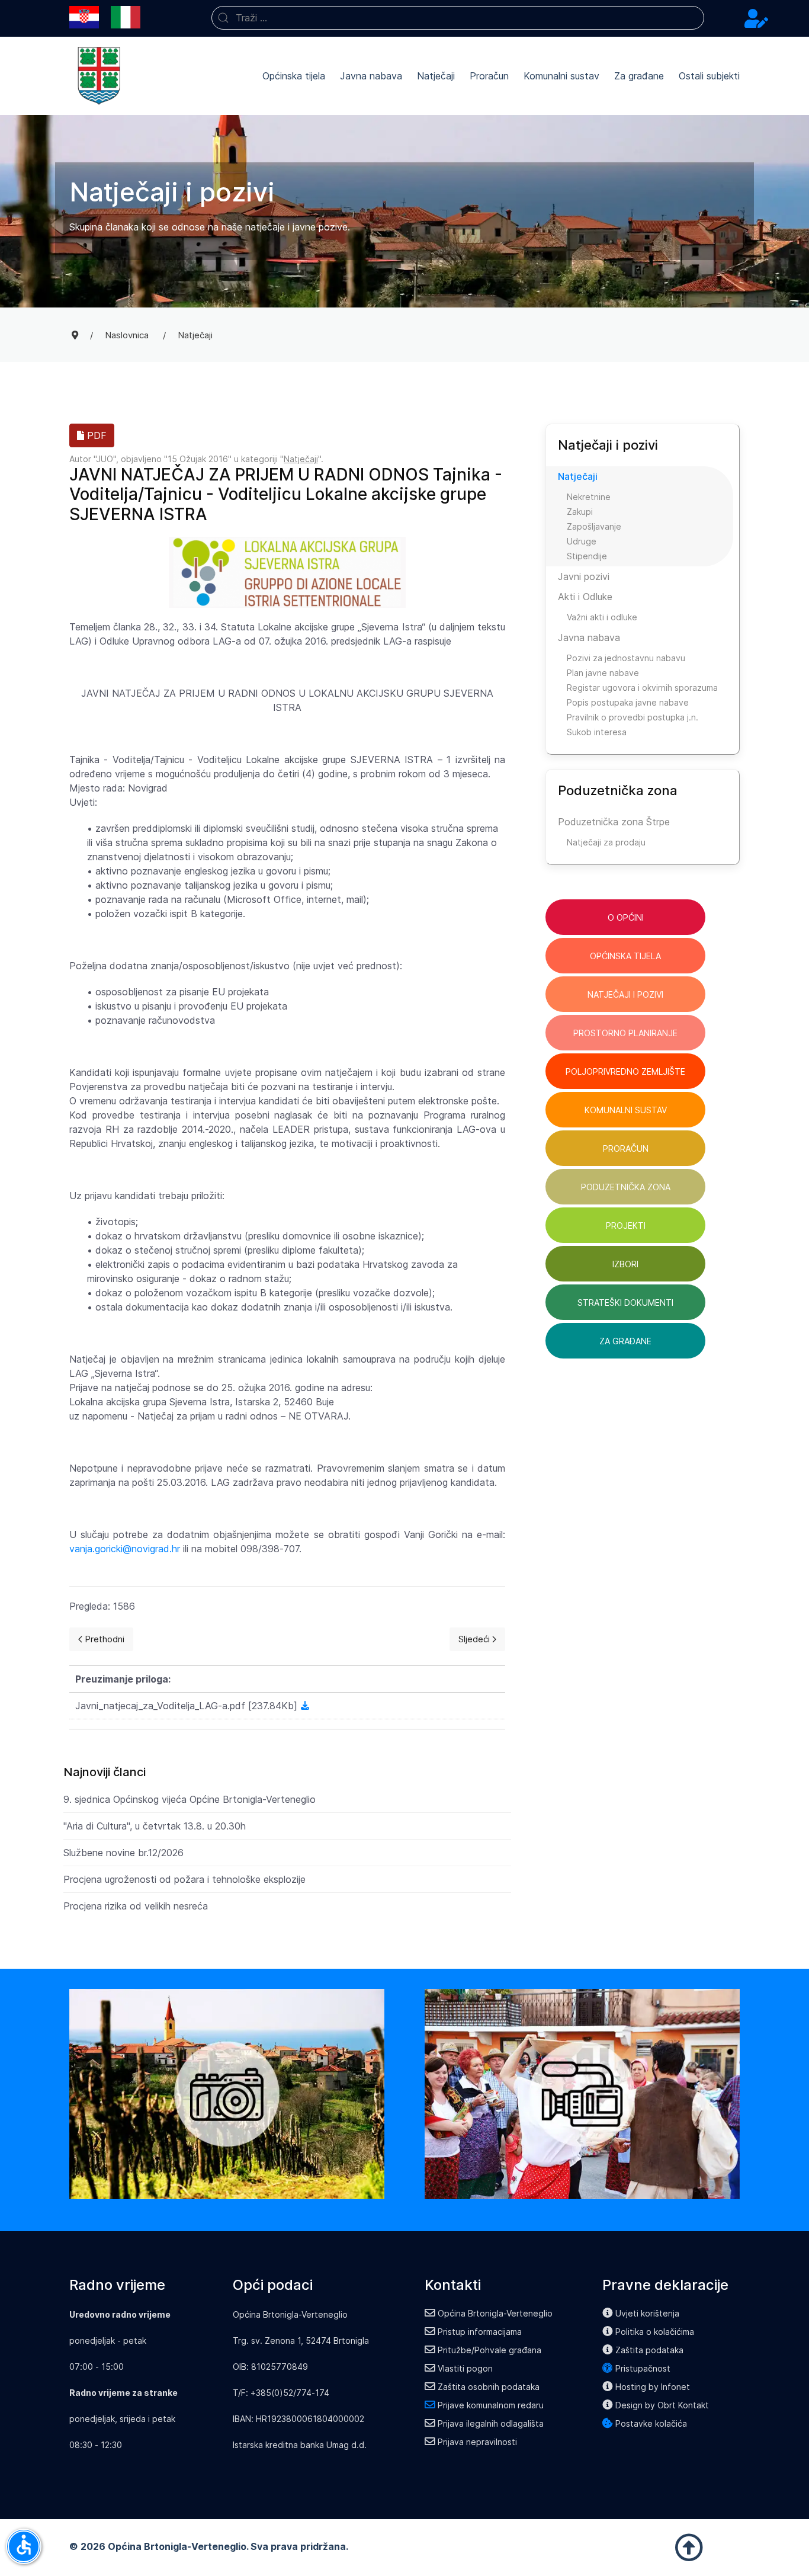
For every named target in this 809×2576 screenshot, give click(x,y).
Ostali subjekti (709, 76)
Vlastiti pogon (465, 2368)
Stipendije (587, 556)
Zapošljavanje (594, 526)
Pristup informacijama (480, 2332)
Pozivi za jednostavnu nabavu (626, 658)
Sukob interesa (597, 732)
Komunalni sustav (561, 76)
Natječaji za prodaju (606, 842)
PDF (95, 435)
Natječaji (436, 76)
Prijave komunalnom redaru (491, 2405)
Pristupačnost (643, 2368)
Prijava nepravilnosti (477, 2442)
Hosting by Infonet (653, 2387)
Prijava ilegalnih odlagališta (491, 2423)
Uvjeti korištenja (647, 2313)
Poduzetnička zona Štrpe (614, 822)
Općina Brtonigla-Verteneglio (495, 2313)
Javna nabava (371, 76)
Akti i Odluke (585, 597)
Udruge (582, 541)
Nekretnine (589, 497)
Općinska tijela (294, 76)
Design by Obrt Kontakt (662, 2405)
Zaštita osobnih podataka (489, 2387)
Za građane (639, 76)
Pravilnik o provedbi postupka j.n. (633, 717)
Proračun (489, 76)
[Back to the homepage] (99, 76)
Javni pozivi (584, 576)
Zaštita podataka (649, 2350)
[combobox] (458, 18)
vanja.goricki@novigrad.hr (125, 1549)
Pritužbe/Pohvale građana (489, 2350)
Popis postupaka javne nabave (628, 702)
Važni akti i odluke (602, 617)
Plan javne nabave (603, 673)
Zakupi (580, 512)
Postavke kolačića (651, 2423)
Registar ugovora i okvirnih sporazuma (642, 688)
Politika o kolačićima (655, 2332)
